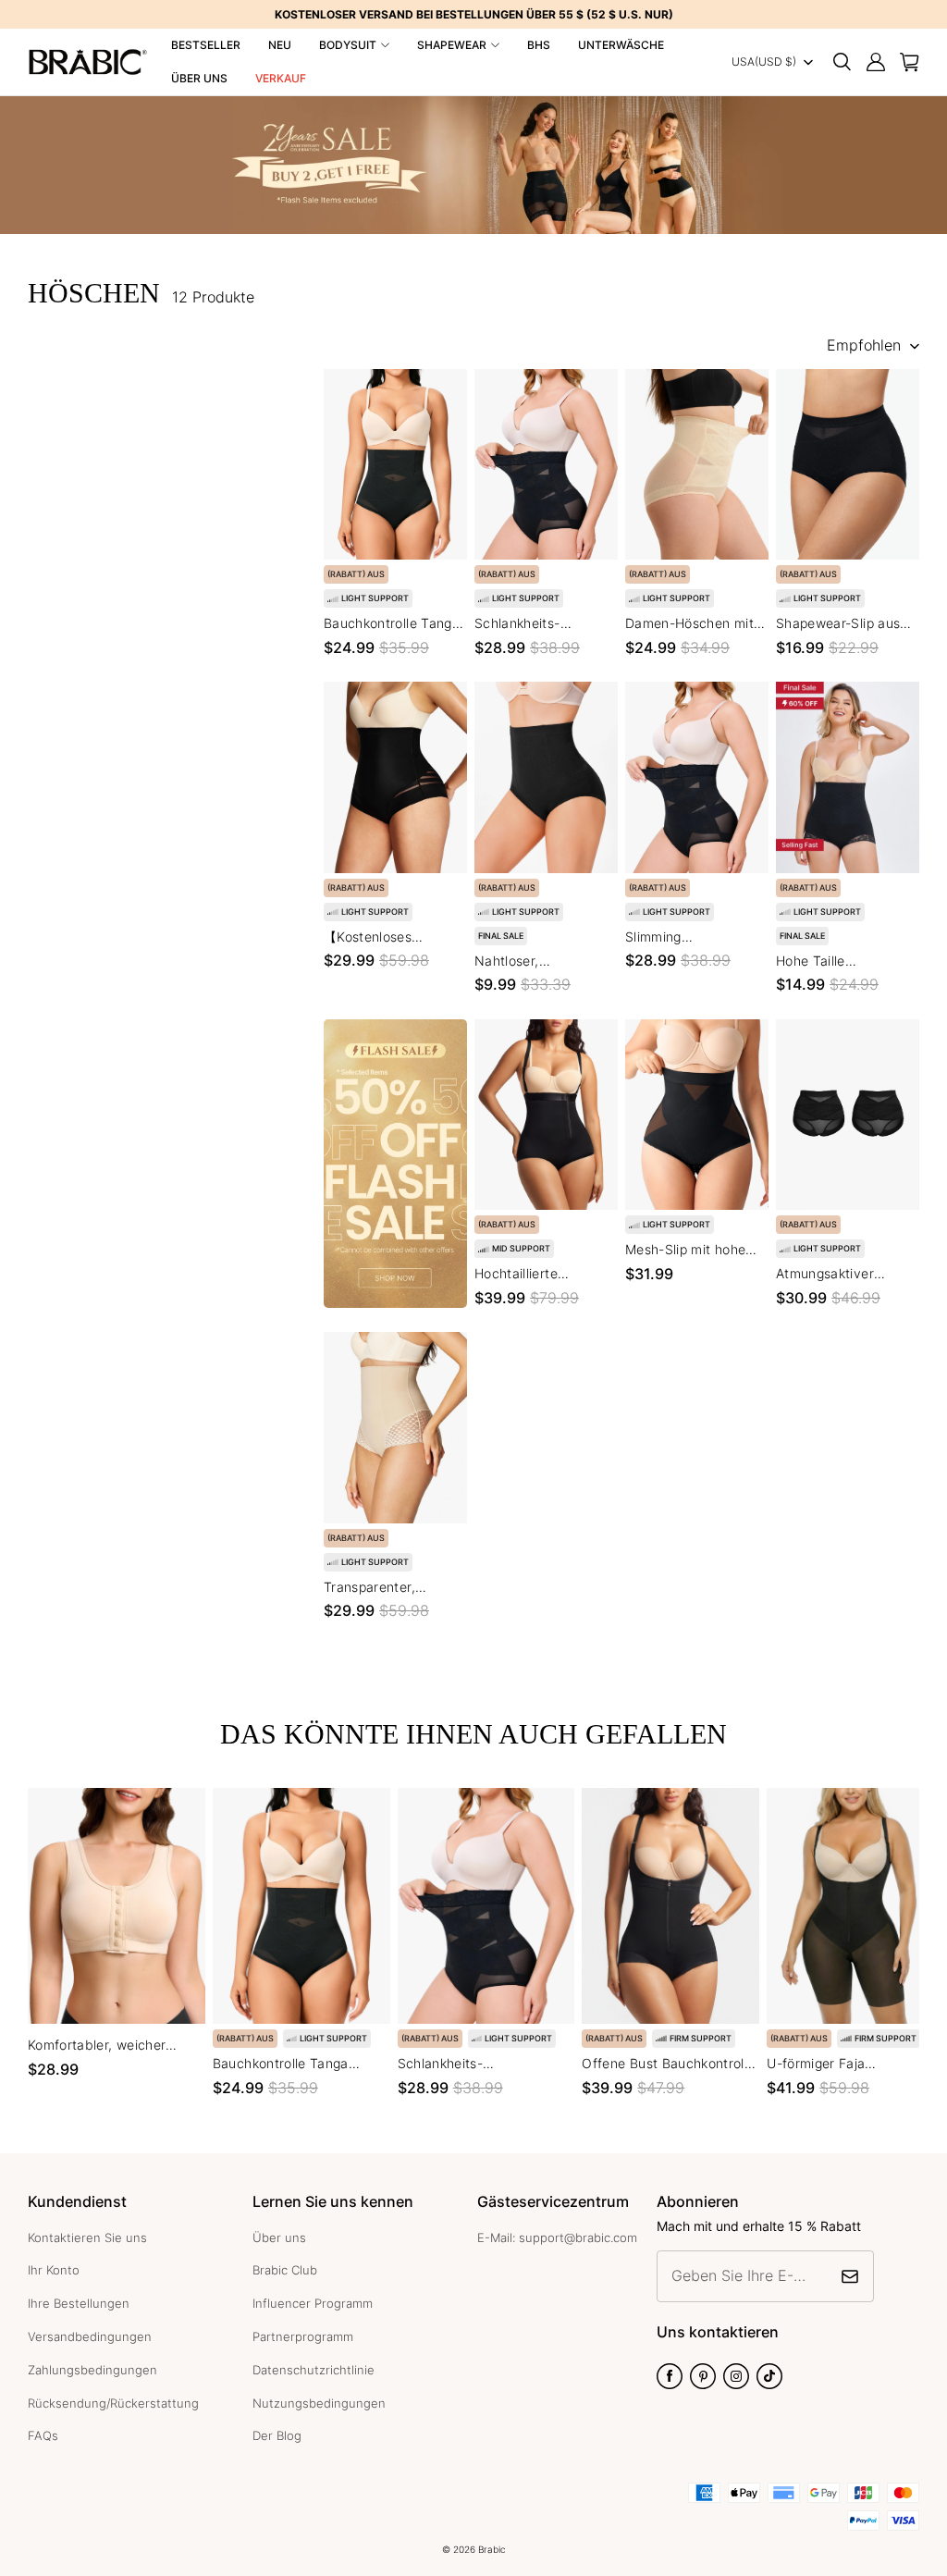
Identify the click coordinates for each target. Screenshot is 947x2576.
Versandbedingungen (90, 2336)
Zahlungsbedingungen (92, 2370)
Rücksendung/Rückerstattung (113, 2403)
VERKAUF (281, 78)
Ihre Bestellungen (79, 2303)
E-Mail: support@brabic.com (557, 2237)
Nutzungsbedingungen (319, 2403)
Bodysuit (348, 45)
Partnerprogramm (303, 2336)
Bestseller (206, 45)
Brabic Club (285, 2270)
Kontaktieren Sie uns (87, 2237)
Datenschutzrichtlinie (314, 2370)
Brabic (492, 2549)
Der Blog (277, 2435)
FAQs (43, 2435)
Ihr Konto (54, 2270)
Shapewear (452, 45)
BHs (539, 45)
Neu (280, 45)
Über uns (199, 78)
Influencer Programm (313, 2303)
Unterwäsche (621, 45)
